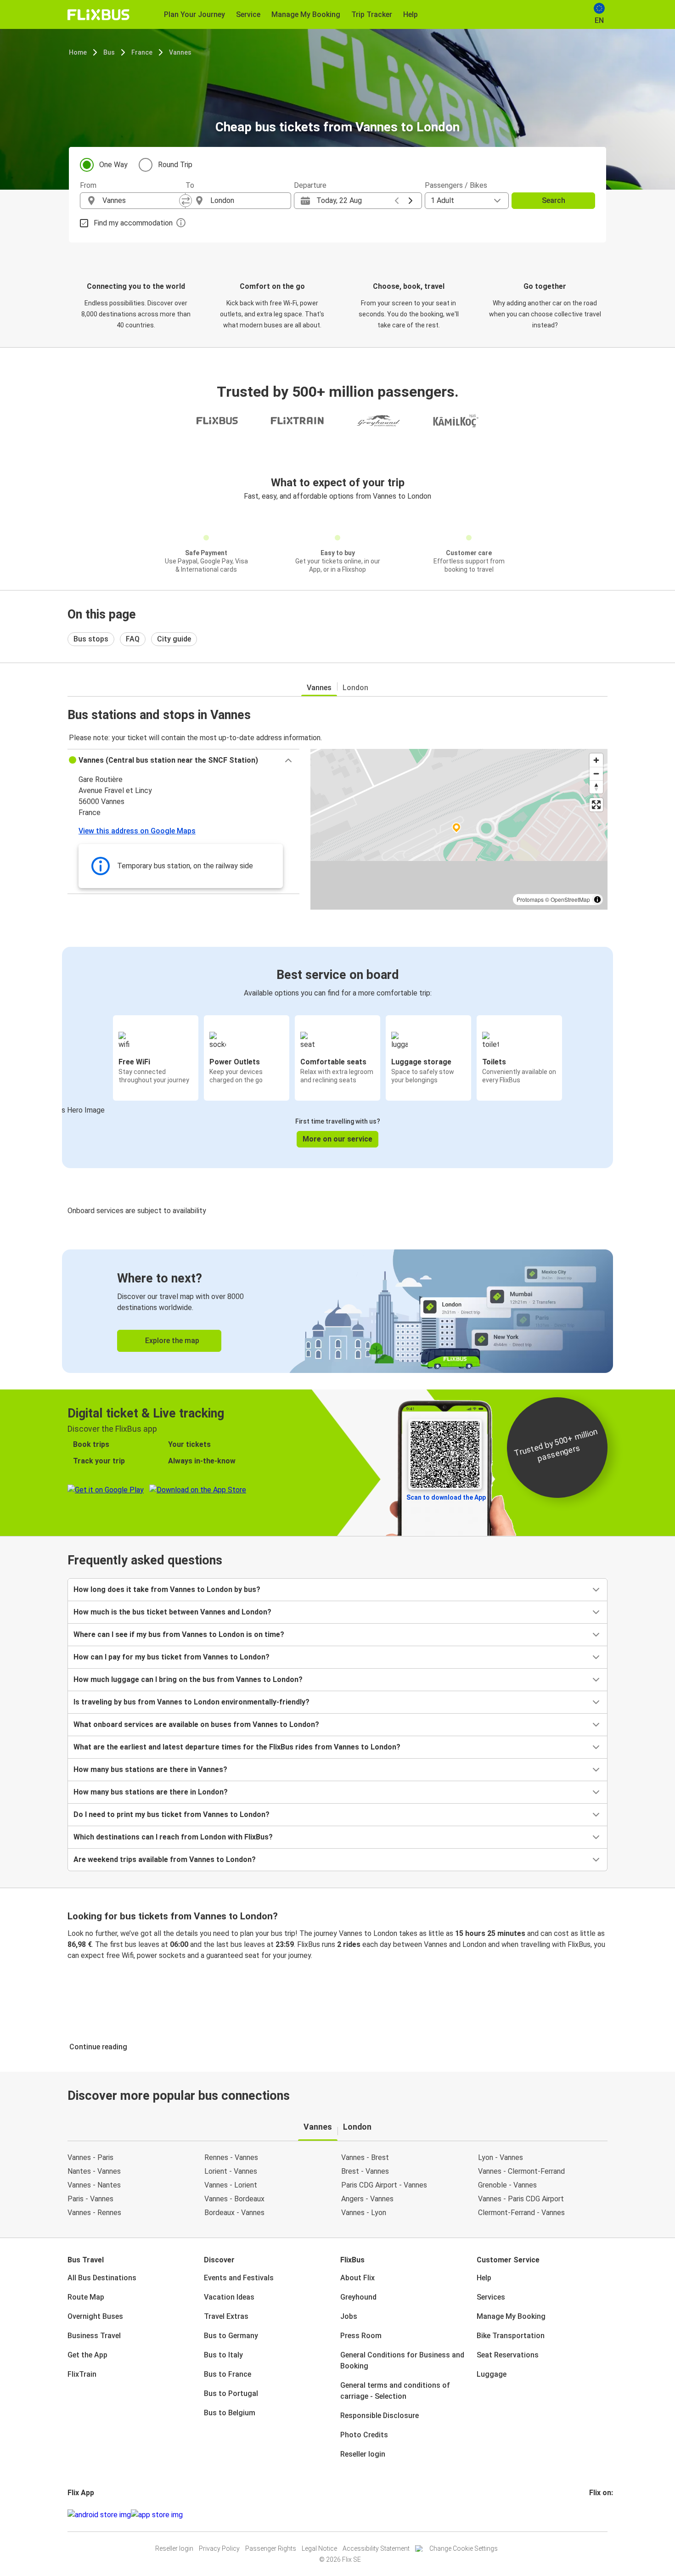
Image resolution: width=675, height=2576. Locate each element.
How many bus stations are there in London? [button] (151, 1792)
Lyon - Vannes (501, 2157)
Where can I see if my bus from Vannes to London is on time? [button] (179, 1634)
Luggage (492, 2374)
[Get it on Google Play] (99, 2515)
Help (484, 2278)
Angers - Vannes (367, 2199)
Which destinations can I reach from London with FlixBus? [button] (173, 1837)
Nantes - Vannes (94, 2171)
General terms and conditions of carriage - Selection (395, 2391)
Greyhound (358, 2297)
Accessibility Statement (376, 2548)
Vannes (180, 52)
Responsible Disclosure (380, 2416)
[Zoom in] (596, 760)
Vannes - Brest (365, 2157)
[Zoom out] (596, 773)
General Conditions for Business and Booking (402, 2360)
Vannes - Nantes (94, 2185)
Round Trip (175, 165)
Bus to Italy (223, 2355)
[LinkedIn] (599, 2515)
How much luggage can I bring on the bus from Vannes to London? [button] (188, 1679)
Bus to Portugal (231, 2393)
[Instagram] (593, 2515)
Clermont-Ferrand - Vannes (521, 2213)
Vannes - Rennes (94, 2213)
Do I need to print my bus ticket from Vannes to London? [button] (172, 1814)
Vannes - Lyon (364, 2213)
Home (78, 52)
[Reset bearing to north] (596, 787)
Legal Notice (319, 2548)
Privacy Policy (219, 2548)
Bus (109, 52)
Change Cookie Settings (464, 2548)
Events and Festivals (239, 2278)
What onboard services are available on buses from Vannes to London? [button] (196, 1724)
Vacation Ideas (229, 2297)
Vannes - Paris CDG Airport (521, 2199)
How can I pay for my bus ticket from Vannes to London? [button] (172, 1657)
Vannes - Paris (90, 2157)
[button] (183, 760)
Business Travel (94, 2336)
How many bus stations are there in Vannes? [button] (150, 1769)
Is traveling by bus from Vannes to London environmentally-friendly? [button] (191, 1702)
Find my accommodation (133, 223)
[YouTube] (596, 2515)
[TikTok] (604, 2515)
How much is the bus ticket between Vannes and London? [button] (172, 1612)
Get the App (87, 2355)
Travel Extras (226, 2316)
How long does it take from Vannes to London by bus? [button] (167, 1589)
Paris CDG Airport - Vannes (384, 2185)
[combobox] (141, 201)
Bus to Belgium (230, 2413)
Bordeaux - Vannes (234, 2213)
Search (554, 200)
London (355, 688)
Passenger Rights (271, 2548)
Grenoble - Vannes (507, 2185)
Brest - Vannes (365, 2171)
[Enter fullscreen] (596, 805)
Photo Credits (364, 2435)
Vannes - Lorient (231, 2185)
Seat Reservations (508, 2355)
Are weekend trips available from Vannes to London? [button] (165, 1859)
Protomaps (530, 899)
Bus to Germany (231, 2336)
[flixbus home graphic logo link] (98, 15)
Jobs (349, 2316)
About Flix (357, 2278)
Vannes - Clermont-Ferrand (521, 2171)
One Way (113, 165)
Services (491, 2297)
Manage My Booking (511, 2316)
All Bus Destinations (102, 2278)
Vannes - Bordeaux (234, 2199)
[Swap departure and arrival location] (186, 201)
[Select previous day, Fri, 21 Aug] (397, 201)
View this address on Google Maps (137, 831)
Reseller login (363, 2454)
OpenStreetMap (570, 899)
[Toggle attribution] (597, 900)
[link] (337, 1311)
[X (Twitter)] (602, 2515)
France (142, 52)
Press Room (361, 2336)
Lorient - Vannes (231, 2171)
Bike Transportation (511, 2336)
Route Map (86, 2297)
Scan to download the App (446, 1497)
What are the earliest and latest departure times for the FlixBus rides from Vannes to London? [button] (237, 1747)
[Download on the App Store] (157, 2515)
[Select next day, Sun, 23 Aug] (411, 201)
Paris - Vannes (90, 2199)
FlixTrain (82, 2374)
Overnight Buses (95, 2316)
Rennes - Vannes (231, 2157)
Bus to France (228, 2374)
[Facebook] (591, 2515)
